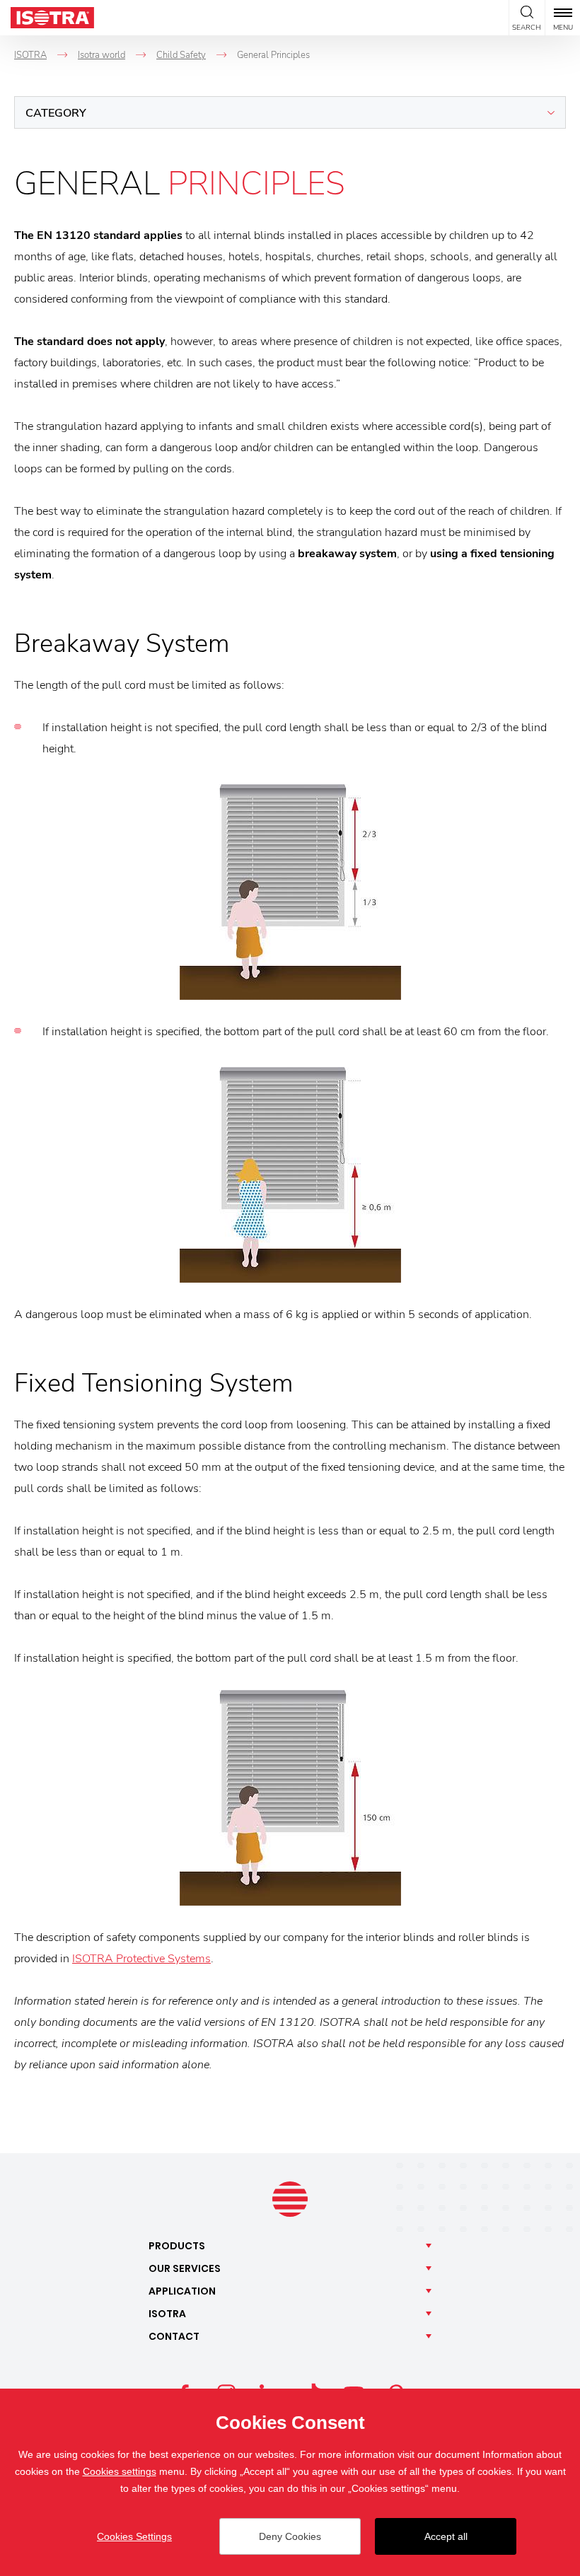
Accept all (446, 2536)
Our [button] (185, 2268)
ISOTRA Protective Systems (141, 1959)
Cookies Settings (134, 2536)
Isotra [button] (167, 2314)
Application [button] (182, 2291)
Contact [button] (174, 2336)
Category (56, 113)
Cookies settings (120, 2471)
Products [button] (177, 2246)
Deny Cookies (290, 2536)
